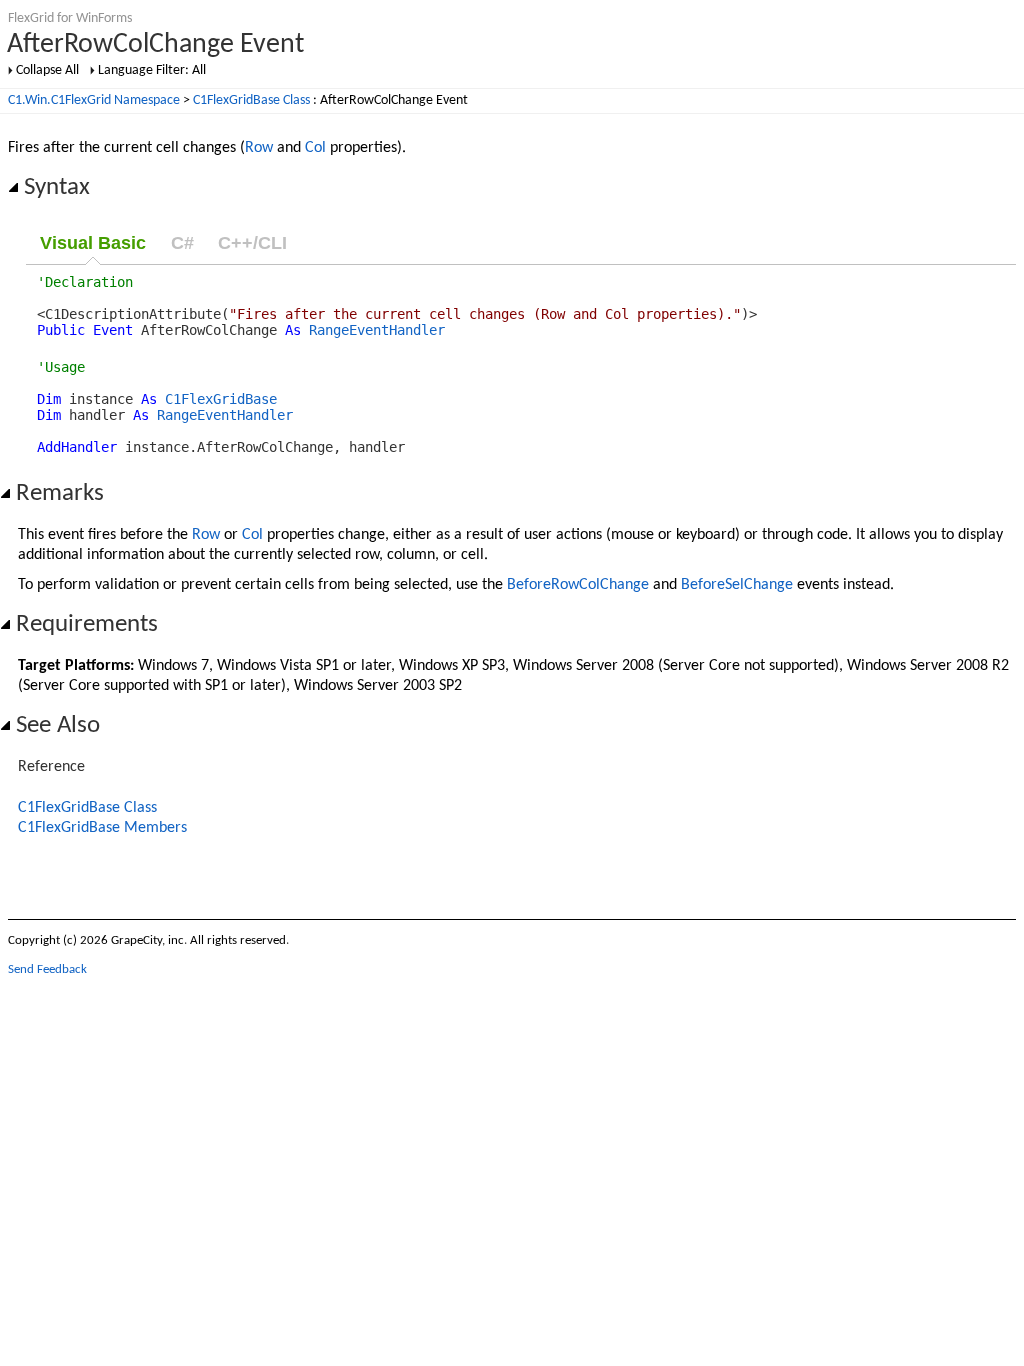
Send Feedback (47, 969)
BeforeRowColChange (578, 585)
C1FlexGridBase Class (251, 100)
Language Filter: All (152, 70)
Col (315, 148)
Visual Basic (93, 243)
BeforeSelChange (737, 585)
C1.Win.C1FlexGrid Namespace (94, 100)
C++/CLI (252, 243)
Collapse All (47, 70)
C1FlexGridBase (221, 399)
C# (182, 243)
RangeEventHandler (377, 330)
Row (259, 148)
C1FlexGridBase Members (102, 828)
